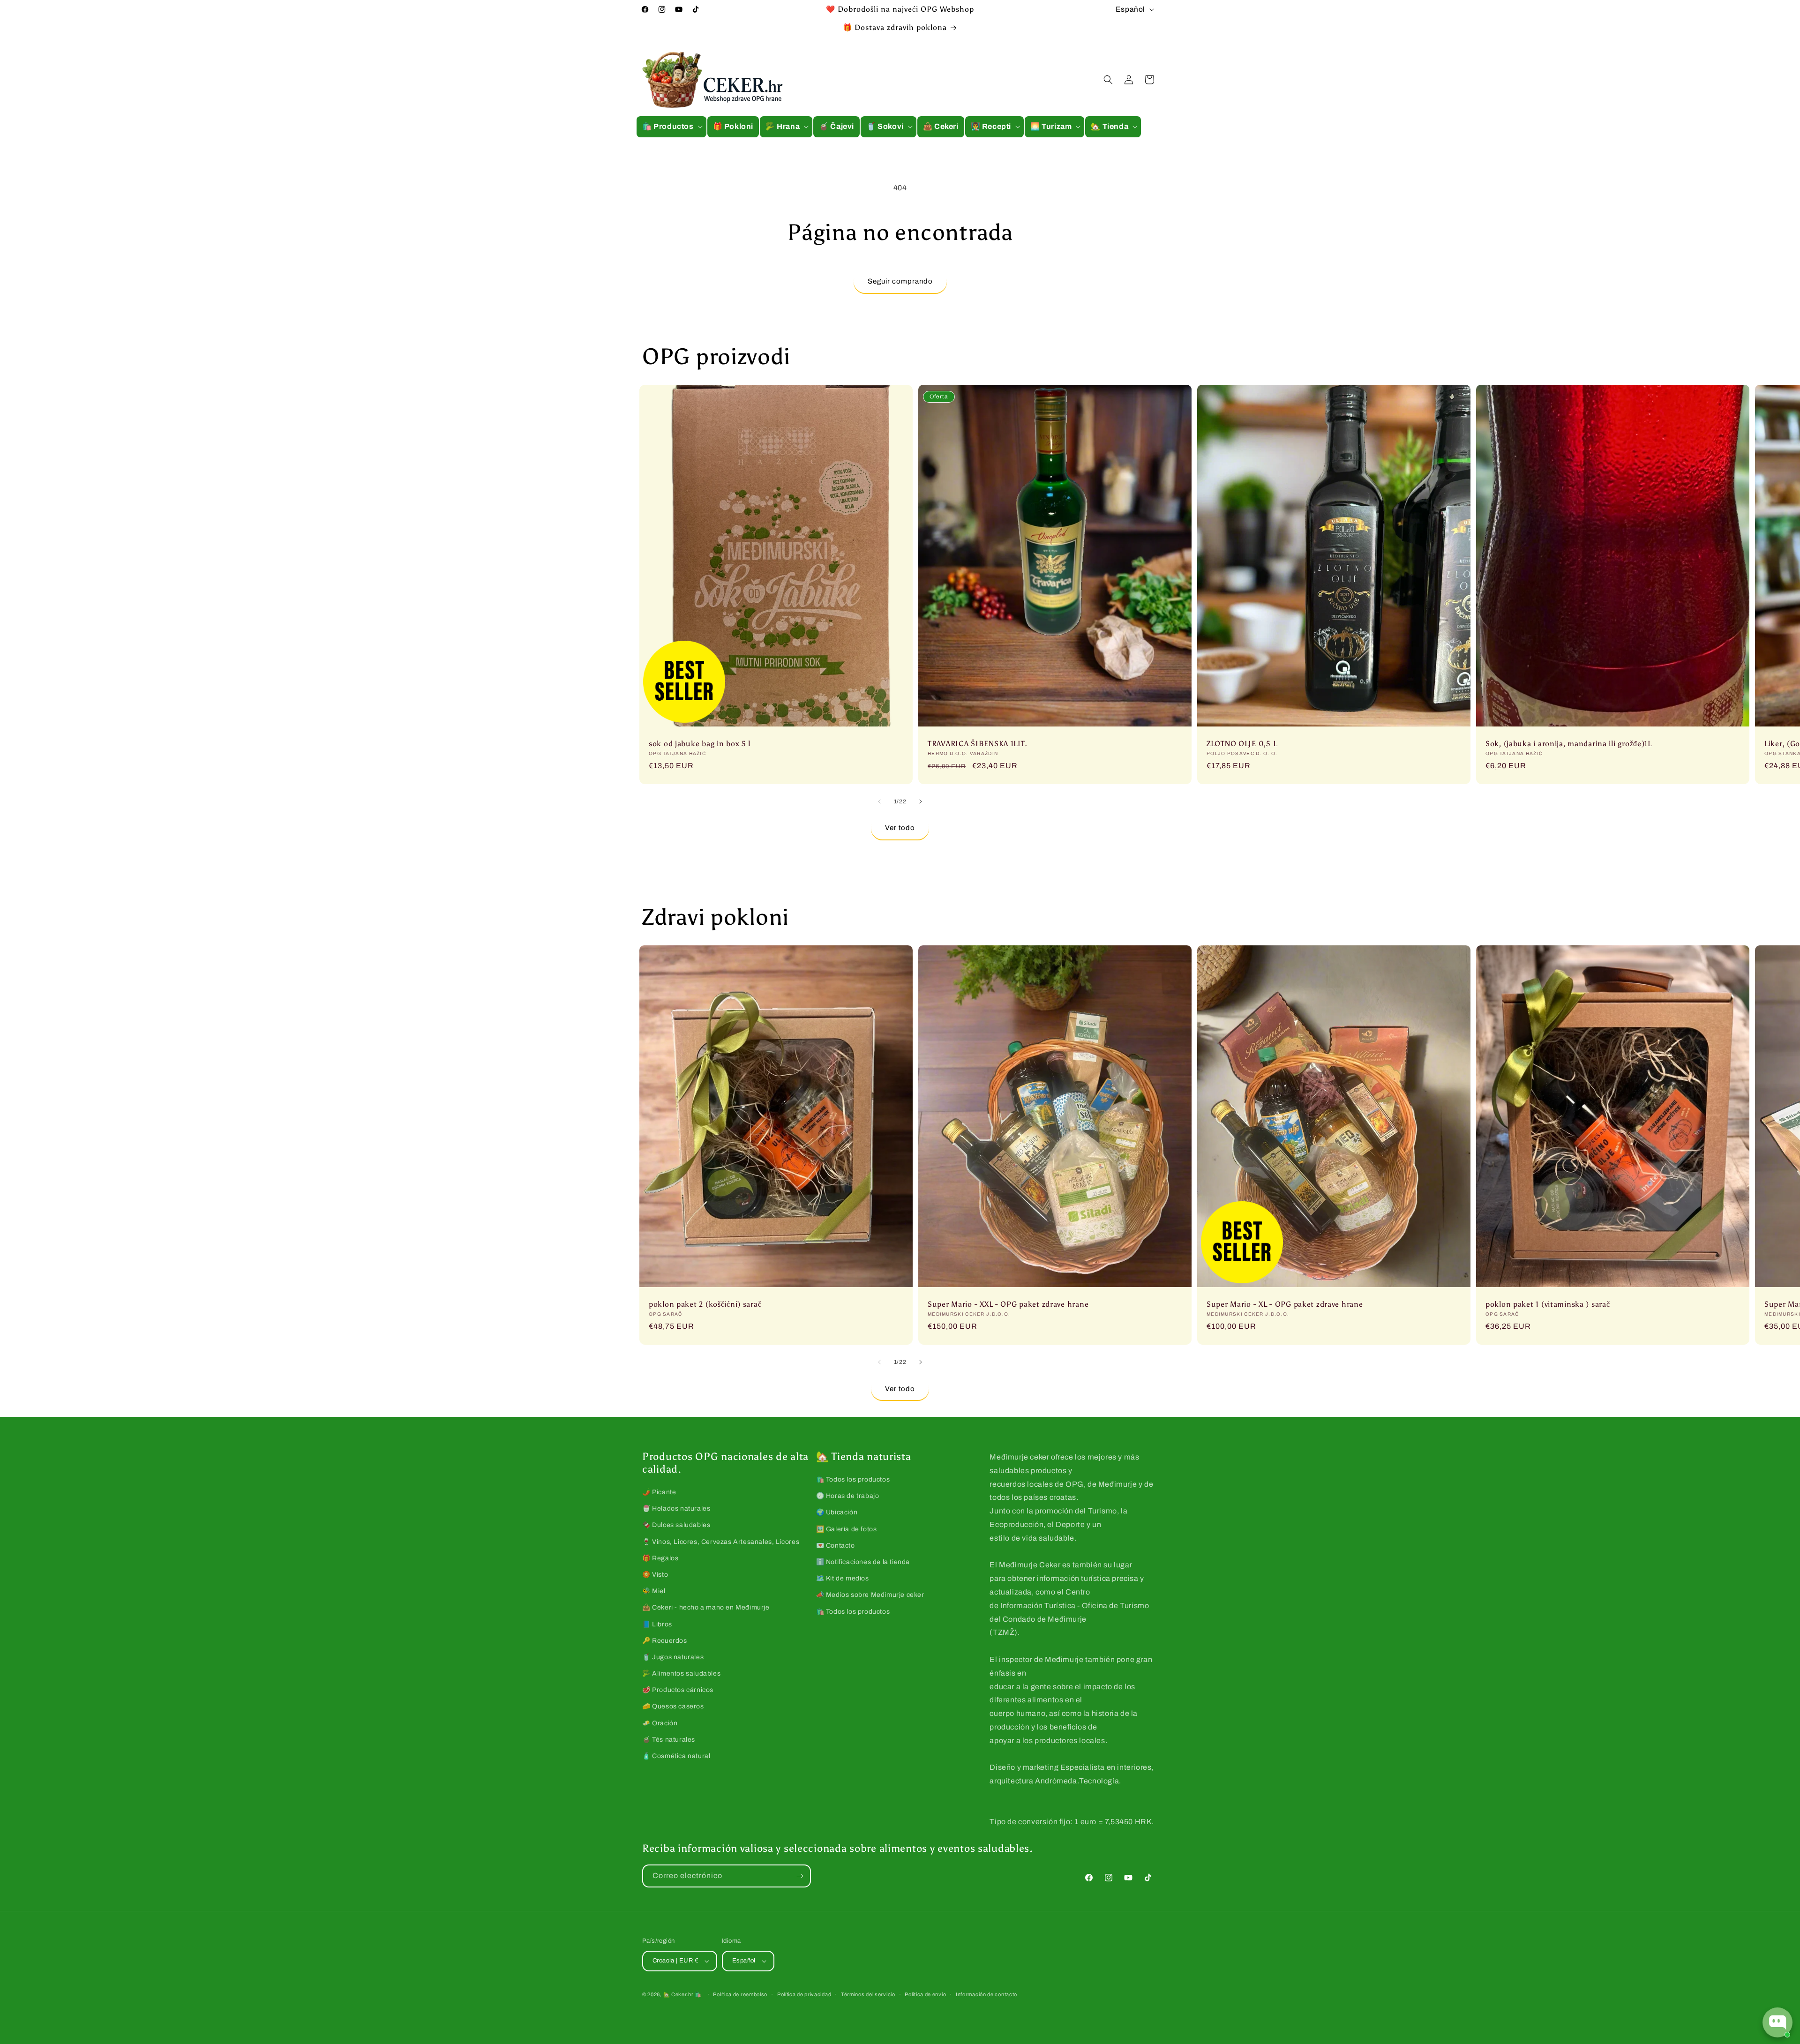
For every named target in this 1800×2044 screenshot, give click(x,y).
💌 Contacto (836, 1546)
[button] (671, 127)
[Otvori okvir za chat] (1777, 2022)
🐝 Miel (654, 1591)
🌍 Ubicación (837, 1512)
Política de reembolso (740, 1994)
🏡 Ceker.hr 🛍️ (682, 1994)
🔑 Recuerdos (665, 1641)
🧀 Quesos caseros (673, 1706)
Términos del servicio (868, 1994)
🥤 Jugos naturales (673, 1657)
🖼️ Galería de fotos (847, 1529)
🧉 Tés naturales (669, 1740)
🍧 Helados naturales (676, 1509)
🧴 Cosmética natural (676, 1756)
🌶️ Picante (659, 1492)
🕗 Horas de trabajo (848, 1496)
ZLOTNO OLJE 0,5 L (1242, 743)
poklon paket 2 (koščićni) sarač (705, 1304)
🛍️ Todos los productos (853, 1479)
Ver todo (900, 828)
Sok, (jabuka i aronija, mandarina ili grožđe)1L (1569, 743)
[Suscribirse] (800, 1876)
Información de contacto (986, 1994)
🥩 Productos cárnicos (678, 1690)
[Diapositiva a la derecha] (921, 801)
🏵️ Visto (655, 1575)
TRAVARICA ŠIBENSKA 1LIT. (977, 743)
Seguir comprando (900, 281)
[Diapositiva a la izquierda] (879, 801)
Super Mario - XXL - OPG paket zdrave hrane (1008, 1304)
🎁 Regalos (660, 1558)
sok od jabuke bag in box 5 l (700, 743)
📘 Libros (657, 1624)
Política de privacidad (804, 1994)
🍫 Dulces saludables (676, 1525)
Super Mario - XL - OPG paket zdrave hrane (1285, 1304)
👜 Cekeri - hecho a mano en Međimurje (706, 1607)
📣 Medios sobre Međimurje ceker (870, 1595)
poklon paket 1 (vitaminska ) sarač (1548, 1304)
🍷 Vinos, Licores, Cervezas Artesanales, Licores (721, 1542)
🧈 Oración (660, 1723)
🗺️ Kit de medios (843, 1578)
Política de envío (925, 1994)
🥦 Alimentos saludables (681, 1673)
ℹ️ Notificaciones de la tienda (863, 1562)
